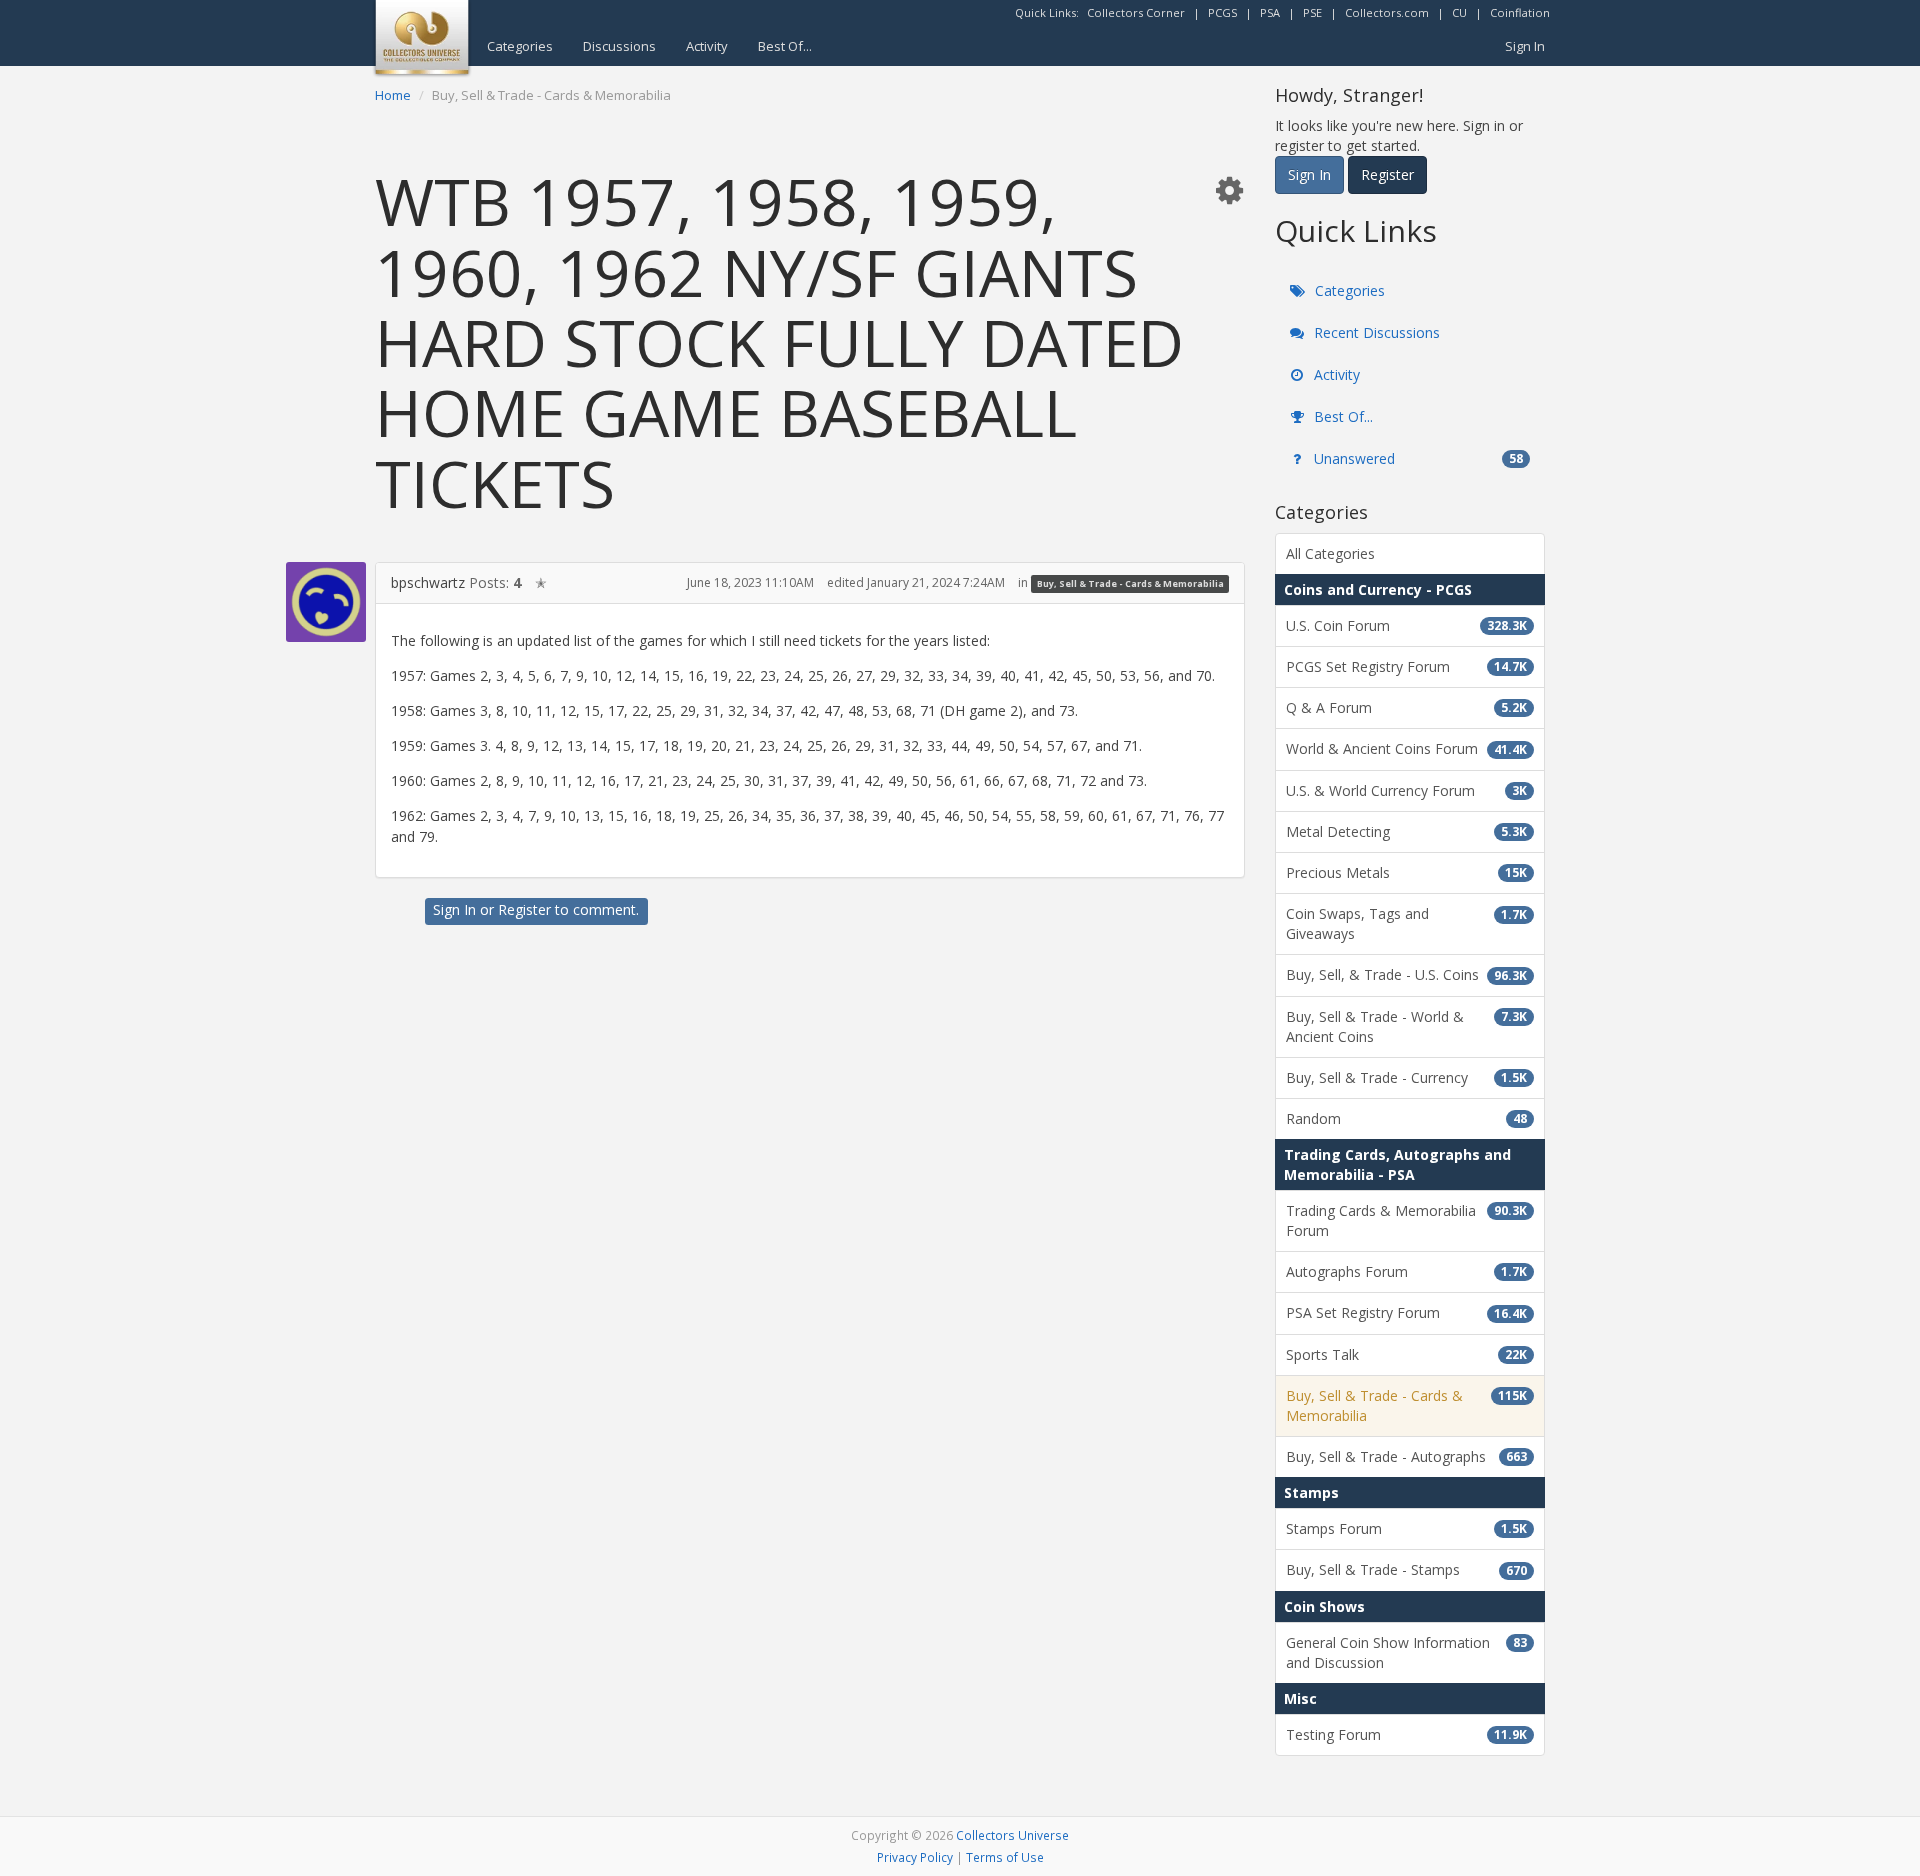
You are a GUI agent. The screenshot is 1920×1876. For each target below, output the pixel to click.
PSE (1312, 12)
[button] (1229, 189)
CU (1459, 12)
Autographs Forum (1406, 1271)
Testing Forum (1406, 1734)
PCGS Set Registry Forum (1406, 666)
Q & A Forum (1406, 707)
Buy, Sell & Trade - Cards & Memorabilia (1130, 583)
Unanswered (1416, 458)
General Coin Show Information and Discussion (1406, 1652)
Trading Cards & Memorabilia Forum (1406, 1220)
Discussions (619, 46)
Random (1406, 1118)
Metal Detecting (1406, 831)
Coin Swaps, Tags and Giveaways (1406, 923)
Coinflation (1520, 12)
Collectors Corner (1136, 12)
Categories (520, 46)
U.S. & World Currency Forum (1406, 790)
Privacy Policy (915, 1857)
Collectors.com (1387, 12)
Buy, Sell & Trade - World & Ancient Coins (1406, 1026)
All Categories (1330, 553)
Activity (707, 46)
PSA (1270, 12)
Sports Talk (1406, 1354)
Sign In (1525, 46)
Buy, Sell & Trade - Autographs (1406, 1456)
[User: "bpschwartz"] (326, 602)
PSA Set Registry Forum (1406, 1312)
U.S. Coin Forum (1406, 625)
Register (524, 909)
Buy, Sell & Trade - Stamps (1406, 1569)
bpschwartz (428, 582)
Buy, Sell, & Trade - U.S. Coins (1406, 974)
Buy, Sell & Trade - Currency (1406, 1077)
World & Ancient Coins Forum (1406, 748)
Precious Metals (1406, 872)
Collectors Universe (1012, 1835)
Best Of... (785, 46)
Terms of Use (1005, 1857)
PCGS (1222, 12)
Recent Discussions (1375, 332)
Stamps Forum (1406, 1528)
